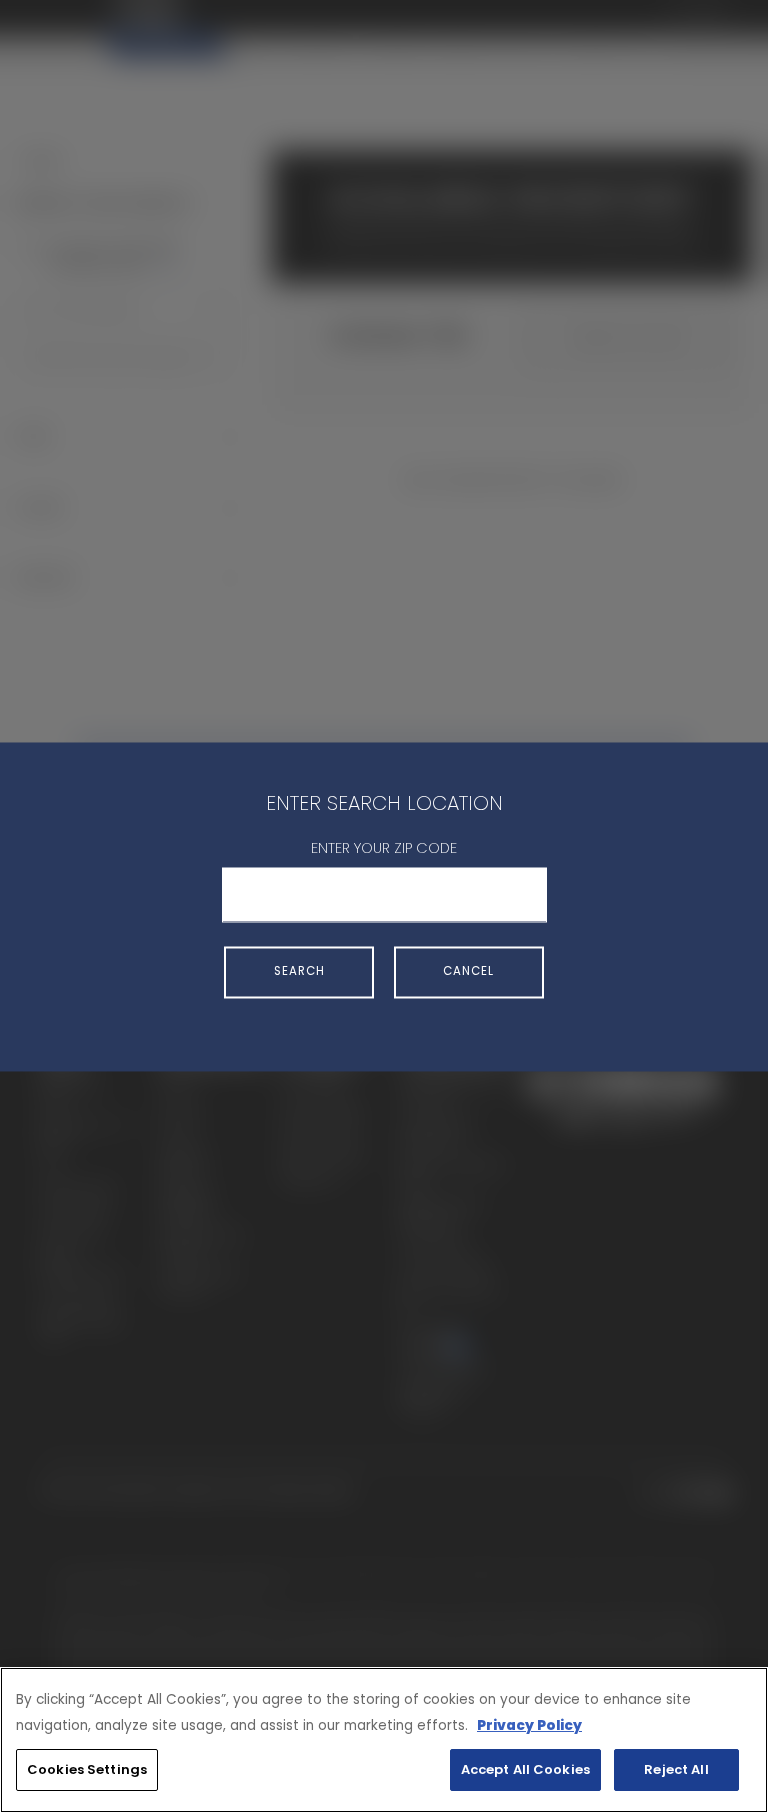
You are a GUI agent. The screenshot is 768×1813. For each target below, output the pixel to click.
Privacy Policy (529, 1725)
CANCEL (468, 972)
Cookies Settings (87, 1769)
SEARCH (299, 972)
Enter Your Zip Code (384, 849)
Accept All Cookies (525, 1769)
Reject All (676, 1769)
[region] (384, 1740)
